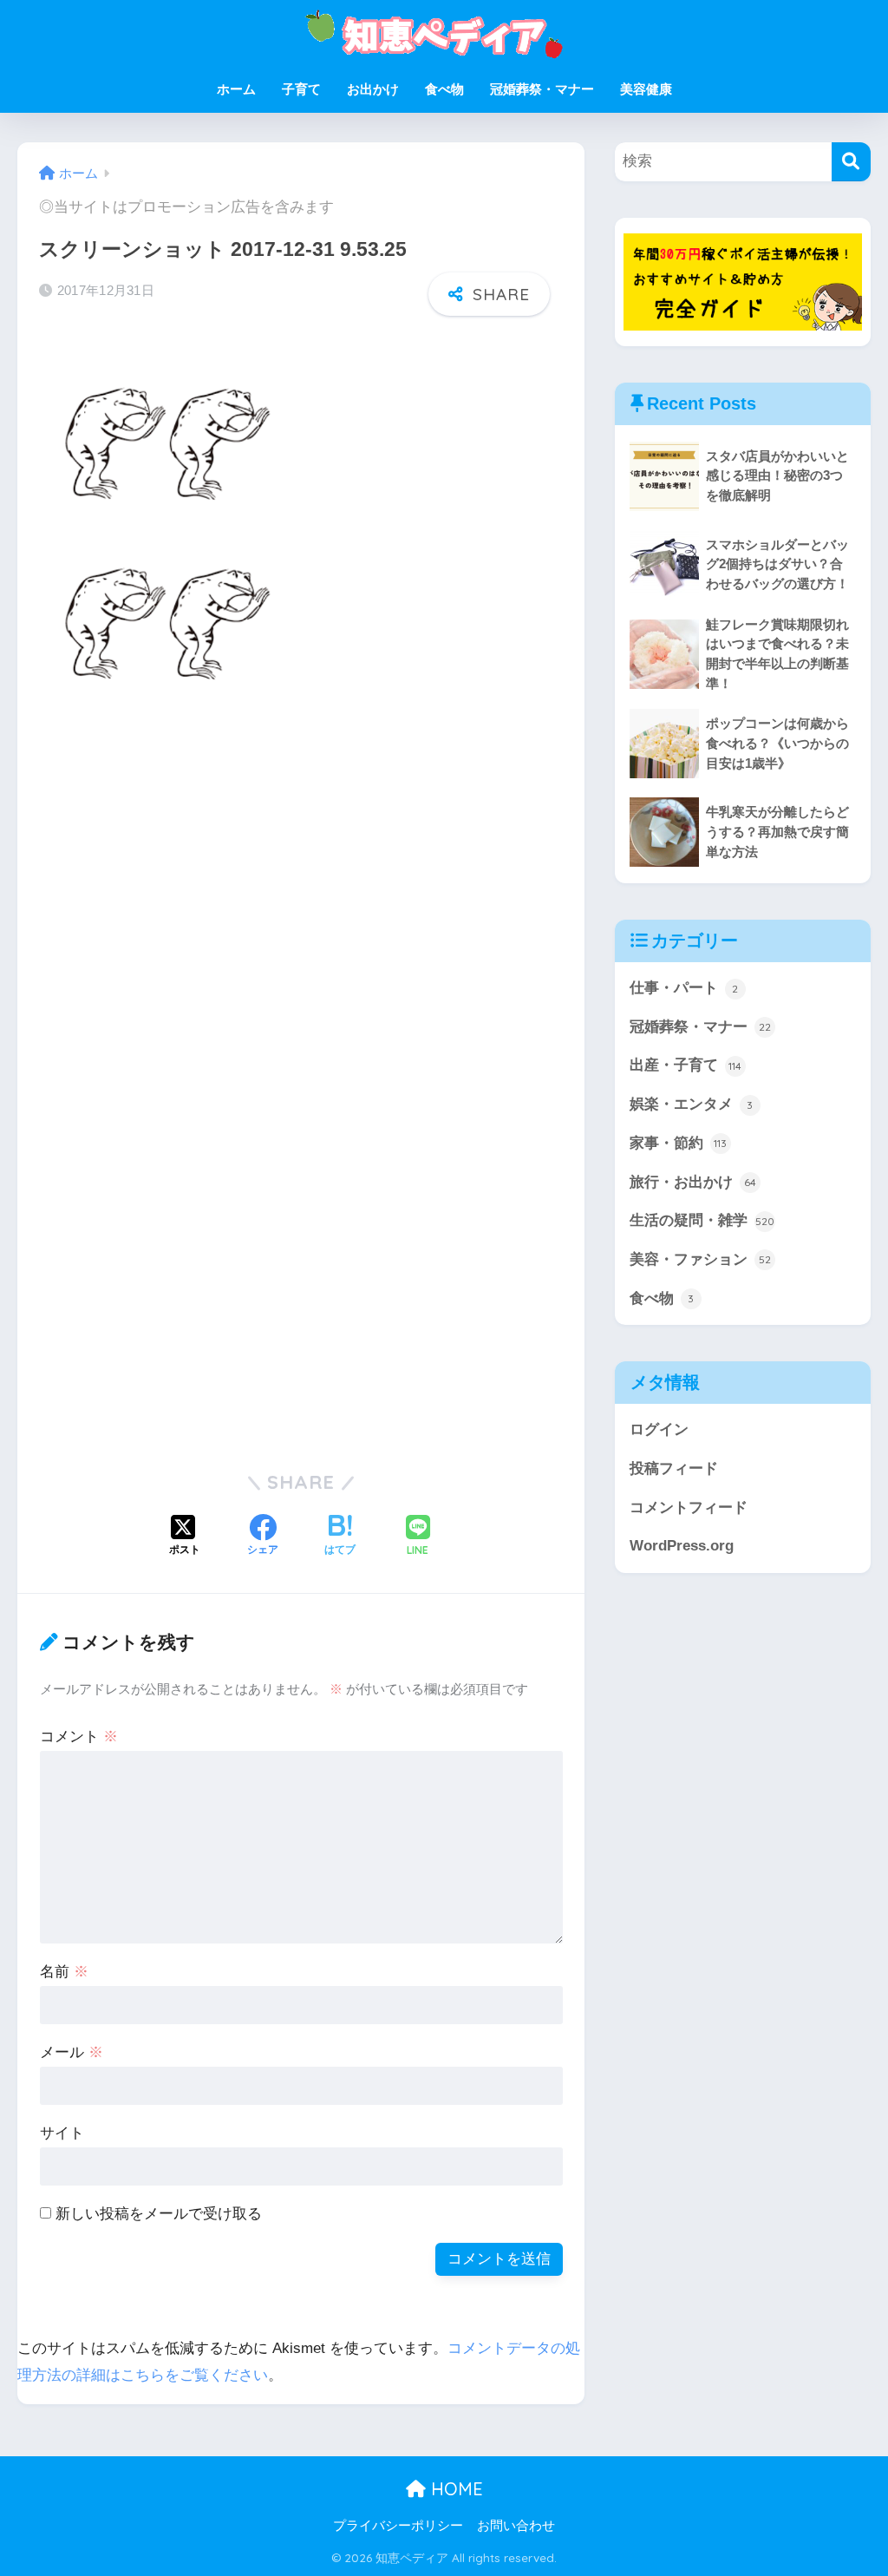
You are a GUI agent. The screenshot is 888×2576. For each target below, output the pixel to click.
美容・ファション (700, 1259)
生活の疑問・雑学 (702, 1220)
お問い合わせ (516, 2526)
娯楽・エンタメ (692, 1104)
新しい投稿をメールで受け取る (159, 2214)
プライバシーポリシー (398, 2526)
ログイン (659, 1429)
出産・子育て (686, 1065)
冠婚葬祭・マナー (542, 89)
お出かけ (373, 89)
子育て (301, 89)
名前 (64, 1972)
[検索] (851, 162)
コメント (79, 1737)
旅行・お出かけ (693, 1182)
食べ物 (444, 89)
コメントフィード (689, 1508)
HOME (454, 2489)
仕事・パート (684, 988)
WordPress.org (682, 1546)
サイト (62, 2133)
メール (72, 2052)
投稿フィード (674, 1468)
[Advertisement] (185, 901)
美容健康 (646, 89)
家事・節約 (679, 1143)
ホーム (236, 89)
